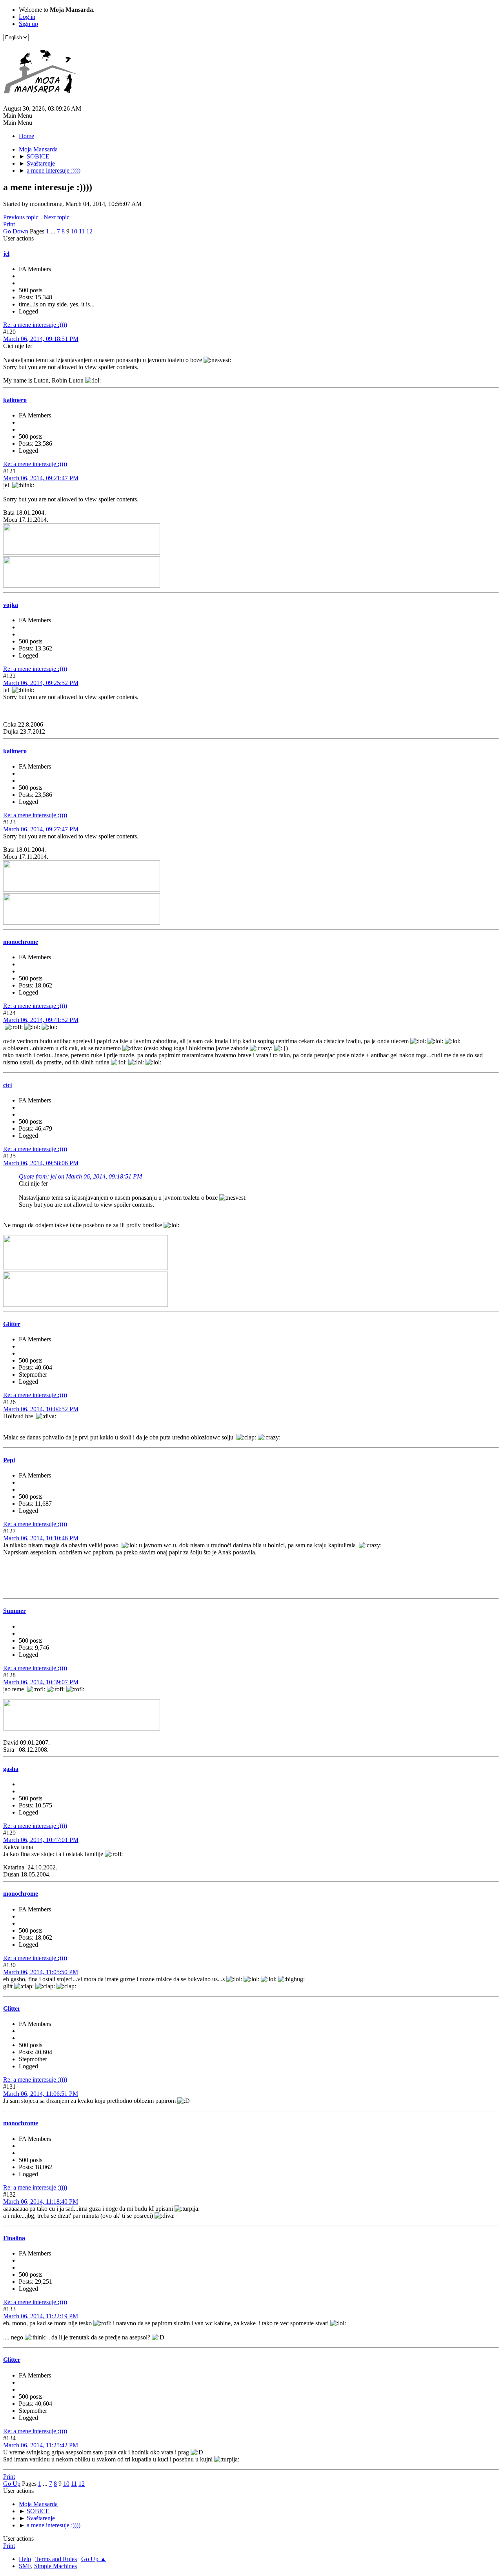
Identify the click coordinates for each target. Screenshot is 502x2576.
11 (82, 231)
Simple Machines (55, 2566)
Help (25, 2559)
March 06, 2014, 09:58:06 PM (41, 1163)
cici (7, 1085)
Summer (15, 1611)
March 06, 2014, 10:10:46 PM (41, 1538)
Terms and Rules (56, 2559)
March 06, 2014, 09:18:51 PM (41, 339)
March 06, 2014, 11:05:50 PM (41, 1972)
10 (74, 231)
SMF (25, 2566)
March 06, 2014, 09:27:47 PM (41, 829)
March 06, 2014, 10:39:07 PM (41, 1682)
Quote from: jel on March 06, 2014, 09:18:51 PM (80, 1176)
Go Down (16, 231)
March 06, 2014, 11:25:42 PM (41, 2445)
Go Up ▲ (94, 2559)
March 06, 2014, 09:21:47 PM (41, 478)
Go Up (12, 2484)
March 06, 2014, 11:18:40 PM (41, 2202)
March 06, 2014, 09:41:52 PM (41, 1020)
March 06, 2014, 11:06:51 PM (41, 2094)
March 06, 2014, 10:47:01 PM (41, 1840)
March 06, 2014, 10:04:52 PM (41, 1409)
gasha (11, 1769)
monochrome (21, 942)
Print (9, 224)
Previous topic (21, 217)
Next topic (56, 217)
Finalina (14, 2238)
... (54, 231)
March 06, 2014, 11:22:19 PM (41, 2316)
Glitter (12, 1324)
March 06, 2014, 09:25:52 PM (41, 683)
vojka (11, 605)
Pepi (9, 1460)
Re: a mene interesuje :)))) (35, 325)
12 (89, 231)
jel (6, 254)
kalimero (15, 400)
